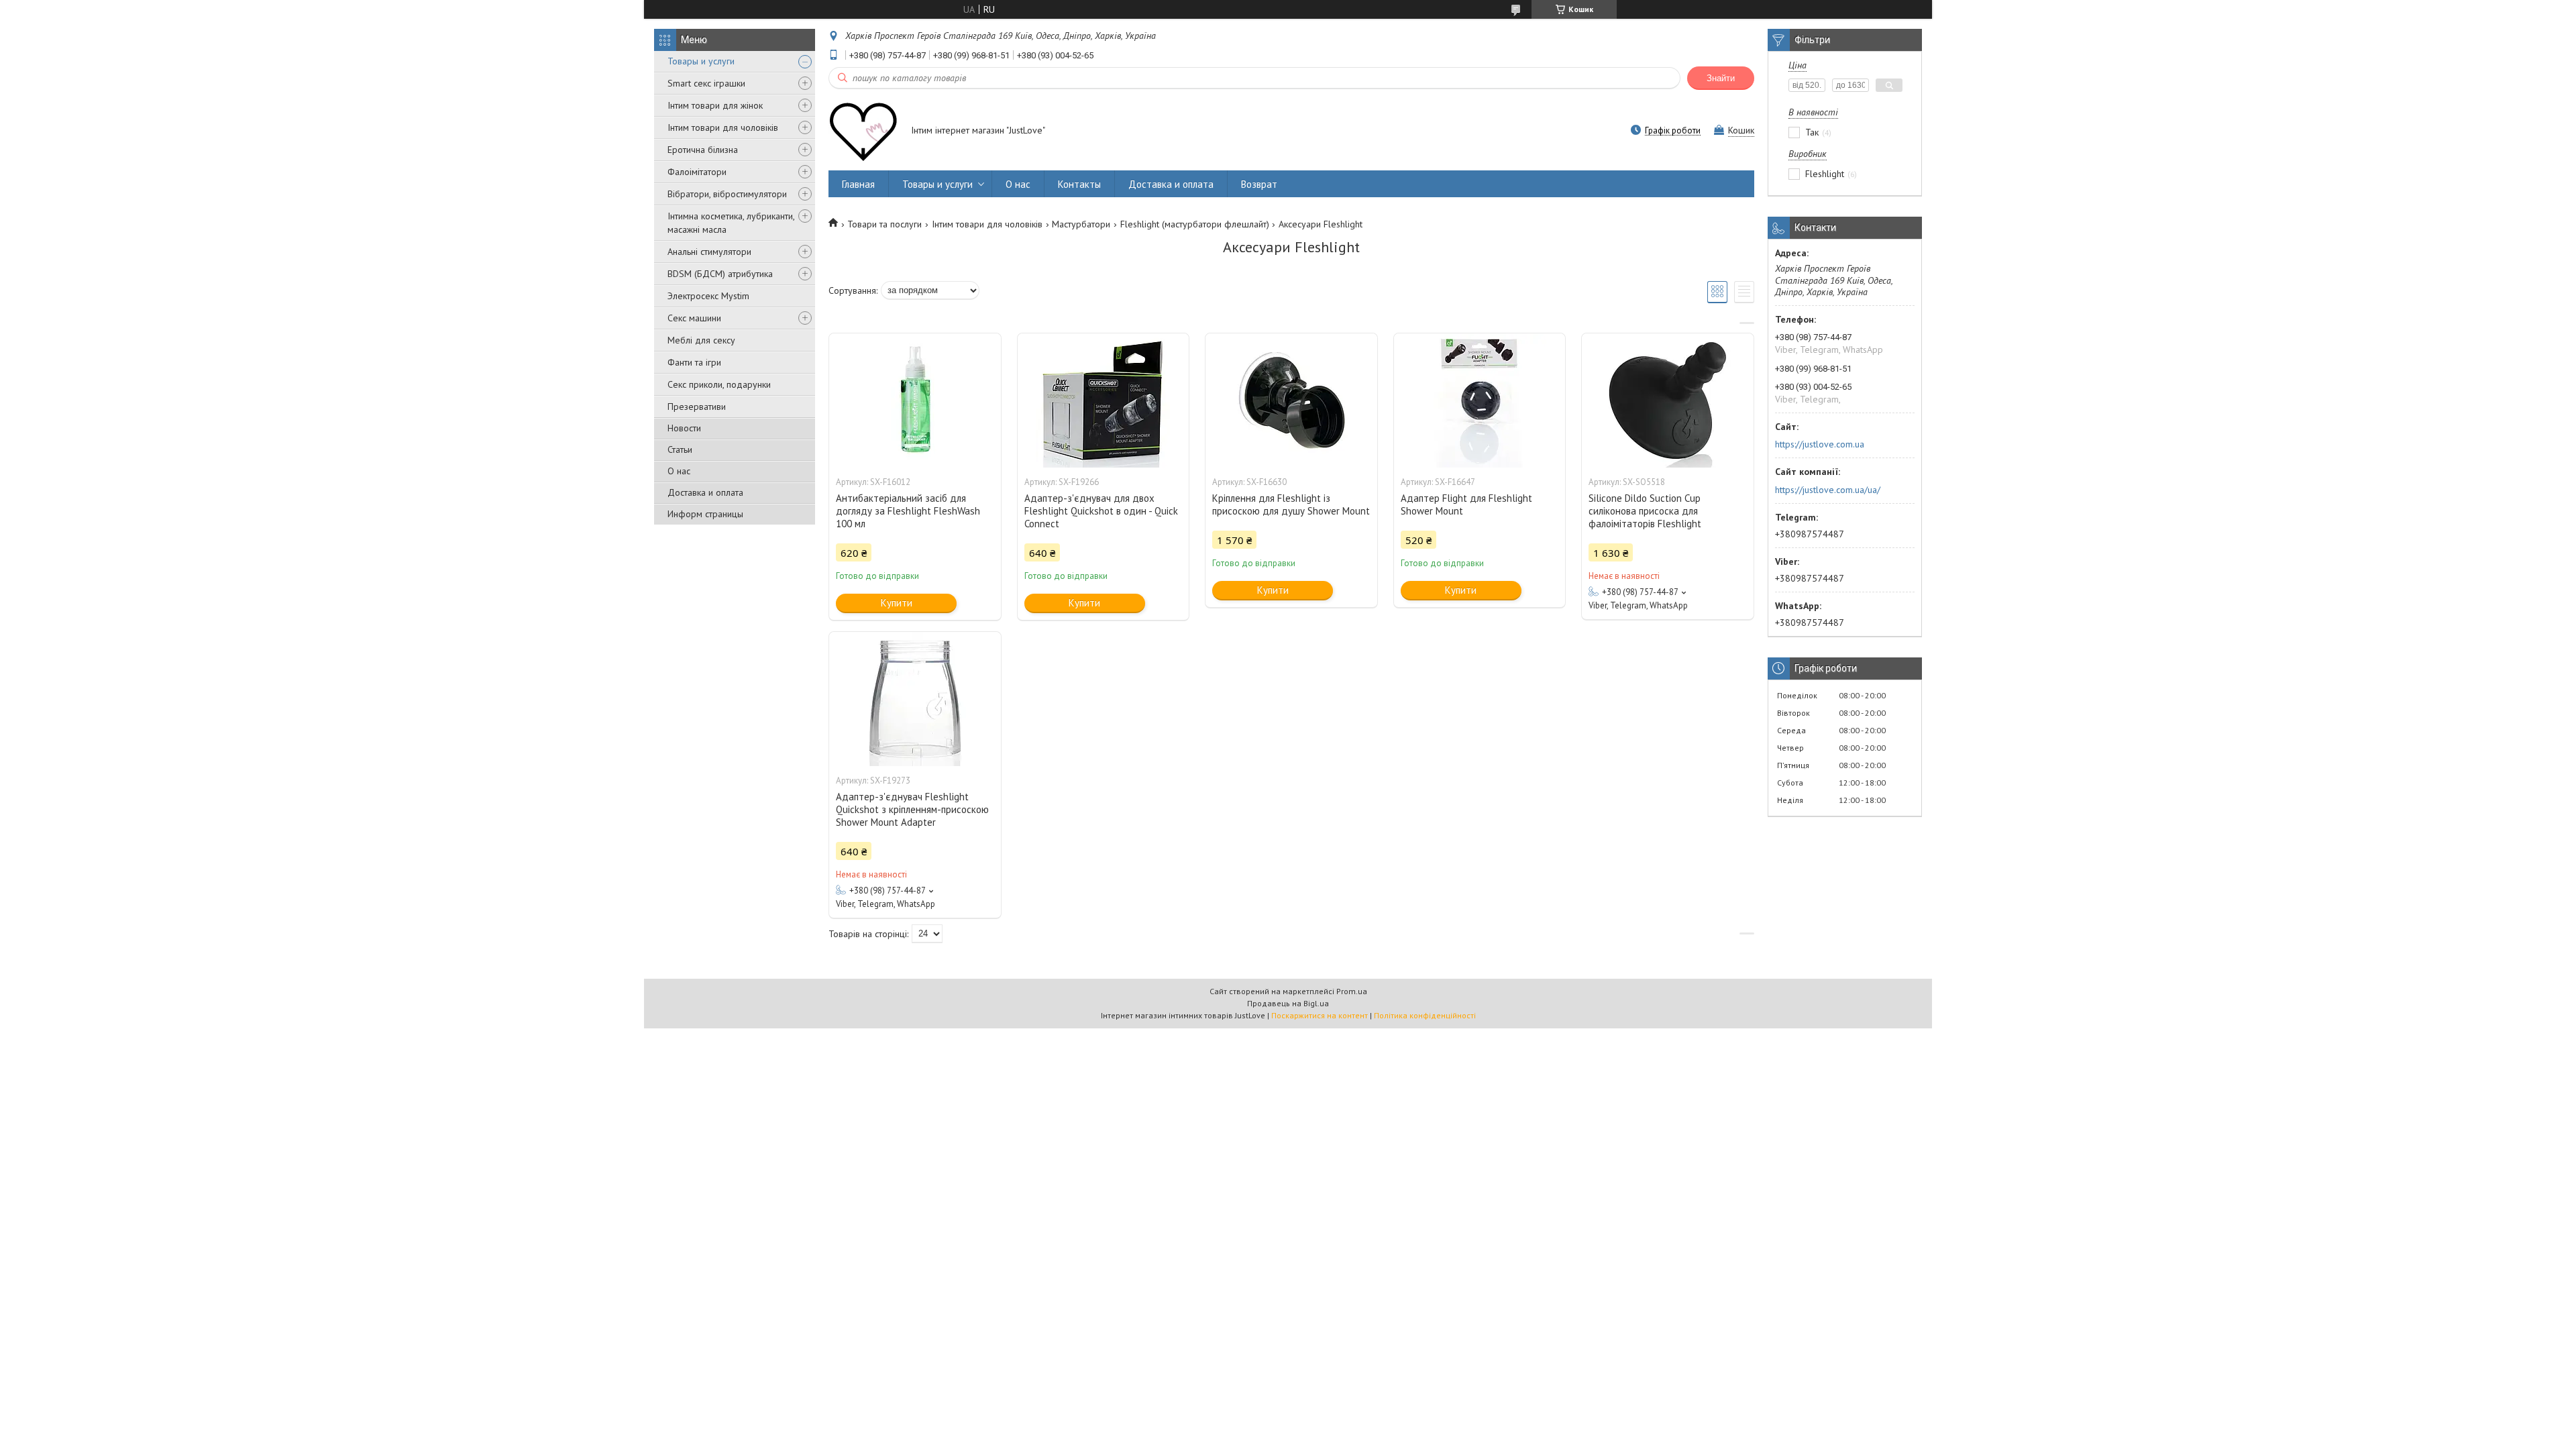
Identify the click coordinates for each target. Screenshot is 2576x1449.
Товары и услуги (701, 61)
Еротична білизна (703, 150)
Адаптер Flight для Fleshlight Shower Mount (1466, 504)
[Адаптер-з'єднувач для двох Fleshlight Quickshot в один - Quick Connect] (1104, 400)
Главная (858, 184)
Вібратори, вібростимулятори (727, 194)
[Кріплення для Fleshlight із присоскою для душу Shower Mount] (1291, 400)
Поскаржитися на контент (1320, 1015)
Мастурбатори (1081, 224)
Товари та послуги (884, 224)
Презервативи (697, 407)
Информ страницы (705, 514)
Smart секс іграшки (706, 83)
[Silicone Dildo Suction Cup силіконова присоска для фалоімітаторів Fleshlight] (1668, 400)
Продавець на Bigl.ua (1288, 1003)
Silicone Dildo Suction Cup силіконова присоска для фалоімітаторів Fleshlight (1645, 511)
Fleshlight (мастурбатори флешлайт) (1195, 224)
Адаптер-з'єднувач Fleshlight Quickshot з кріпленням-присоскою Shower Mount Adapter (912, 809)
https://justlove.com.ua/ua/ (1828, 490)
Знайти (1721, 78)
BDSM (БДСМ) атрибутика (720, 274)
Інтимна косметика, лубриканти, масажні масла (731, 223)
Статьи (680, 449)
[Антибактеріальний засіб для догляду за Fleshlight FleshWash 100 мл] (915, 400)
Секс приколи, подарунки (719, 384)
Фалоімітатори (697, 172)
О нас (679, 471)
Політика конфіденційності (1425, 1015)
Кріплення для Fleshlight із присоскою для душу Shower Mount (1291, 504)
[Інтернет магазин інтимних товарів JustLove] (863, 131)
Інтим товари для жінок (715, 105)
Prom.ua (1352, 991)
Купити (897, 603)
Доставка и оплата (705, 492)
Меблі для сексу (701, 340)
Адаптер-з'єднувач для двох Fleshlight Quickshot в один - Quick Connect (1101, 511)
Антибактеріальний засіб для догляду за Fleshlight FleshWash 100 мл (908, 511)
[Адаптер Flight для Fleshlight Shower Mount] (1480, 400)
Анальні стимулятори (709, 252)
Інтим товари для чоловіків (723, 127)
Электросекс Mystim (708, 296)
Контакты (1079, 184)
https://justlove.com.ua (1820, 444)
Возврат (1259, 184)
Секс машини (694, 318)
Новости (684, 428)
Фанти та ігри (694, 362)
